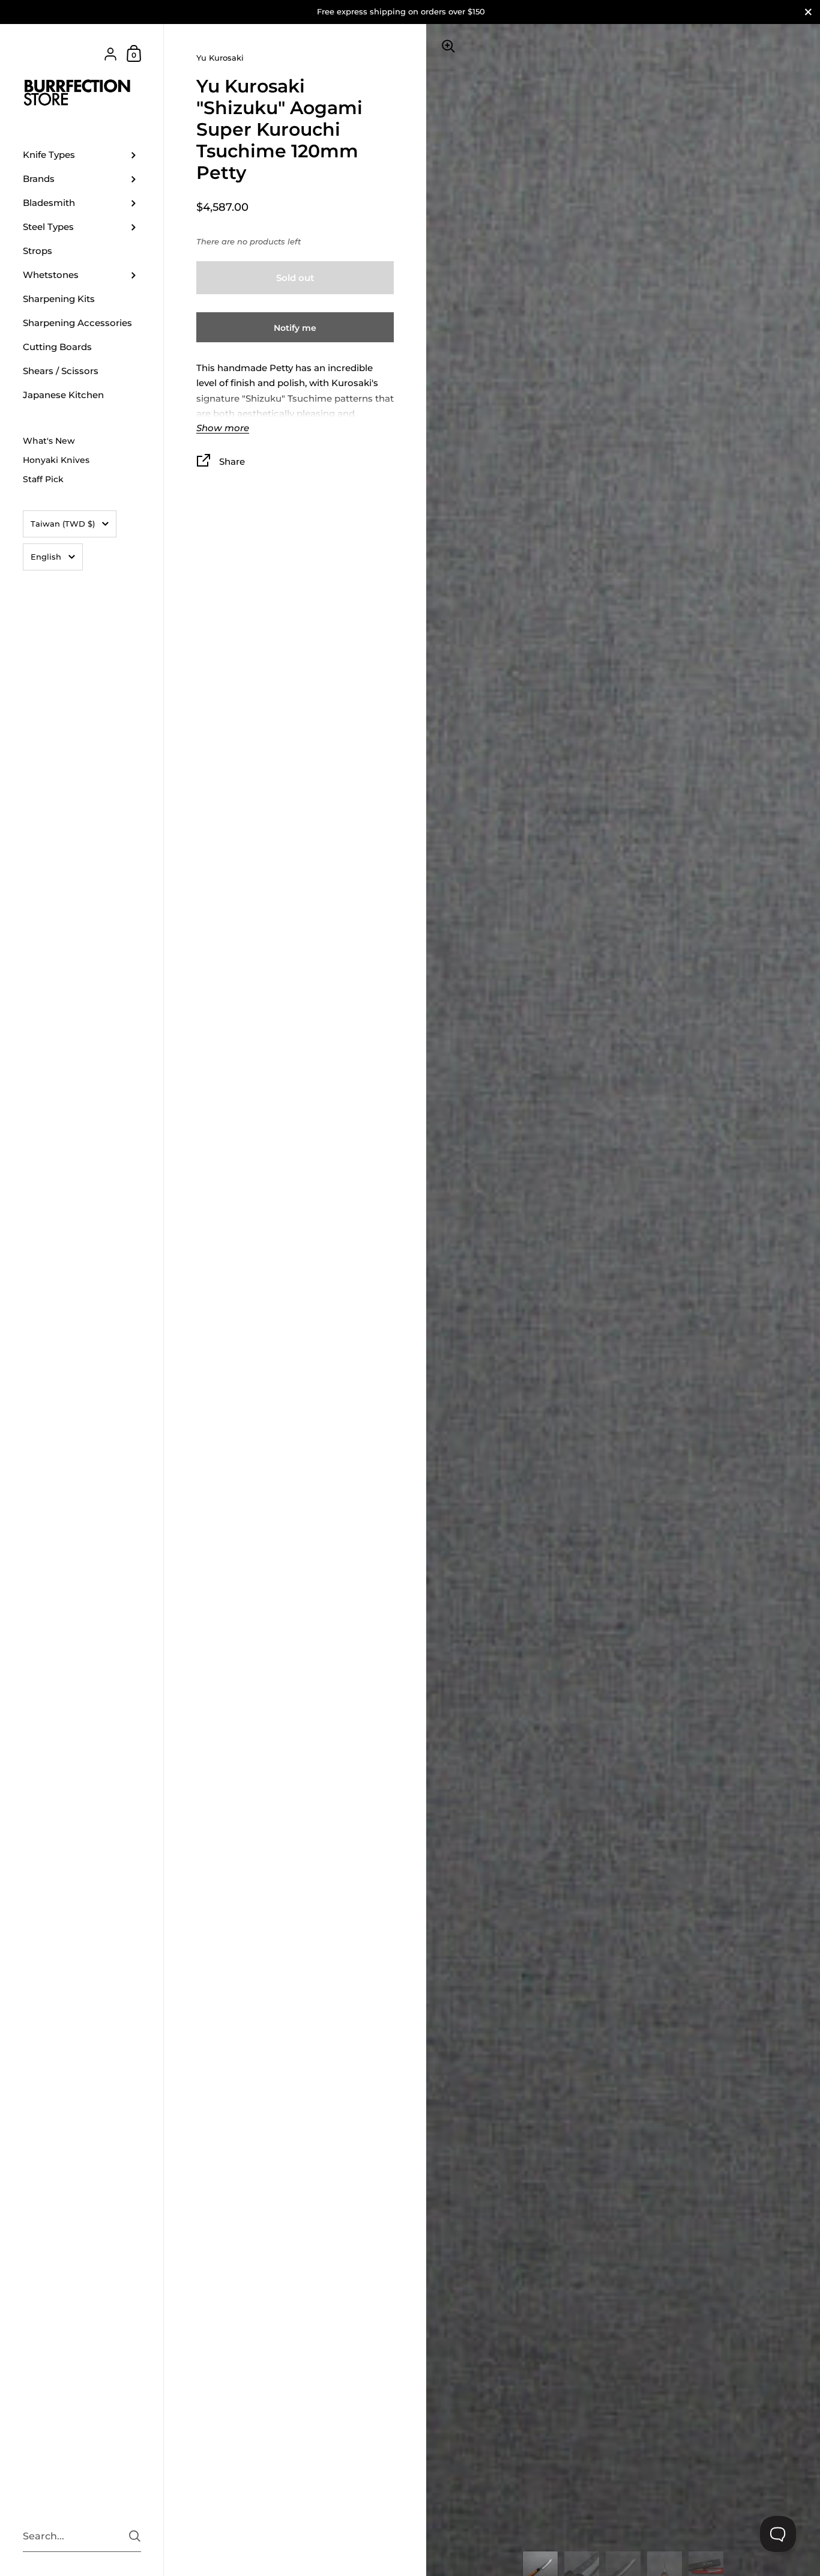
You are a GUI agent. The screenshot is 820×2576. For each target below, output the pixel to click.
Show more (223, 428)
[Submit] (135, 2536)
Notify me (295, 328)
